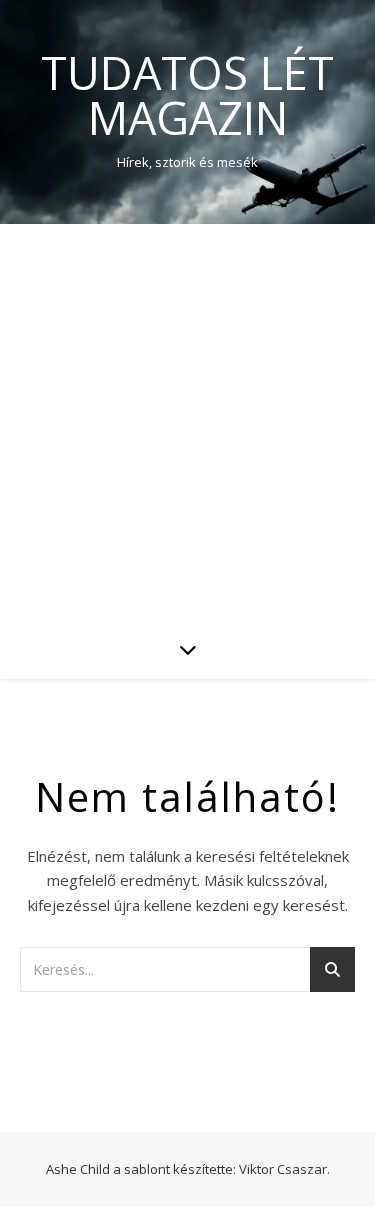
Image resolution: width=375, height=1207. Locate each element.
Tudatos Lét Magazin (187, 95)
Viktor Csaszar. (284, 1169)
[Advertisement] (187, 421)
